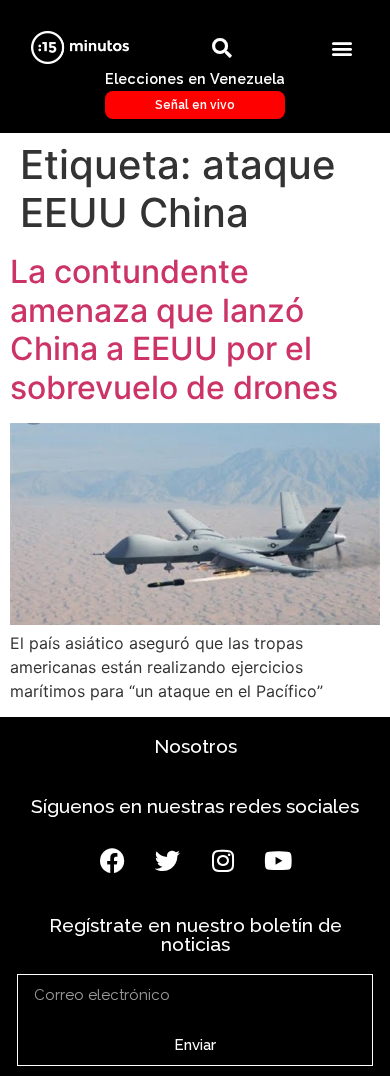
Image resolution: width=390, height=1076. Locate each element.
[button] (342, 47)
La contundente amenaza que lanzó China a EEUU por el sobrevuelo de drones (174, 329)
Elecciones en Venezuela (195, 91)
